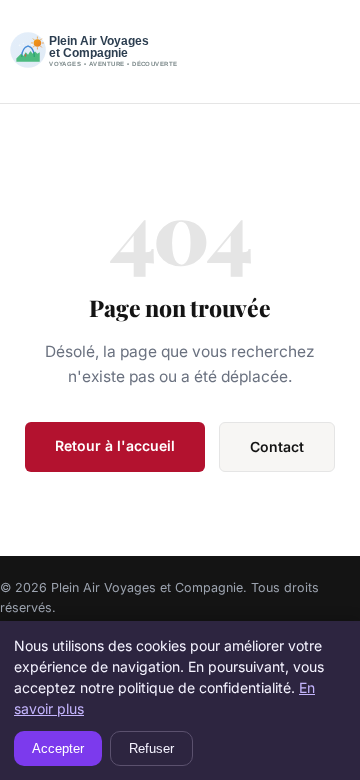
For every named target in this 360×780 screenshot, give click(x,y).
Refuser (151, 748)
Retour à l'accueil (115, 445)
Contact (277, 446)
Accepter (58, 748)
